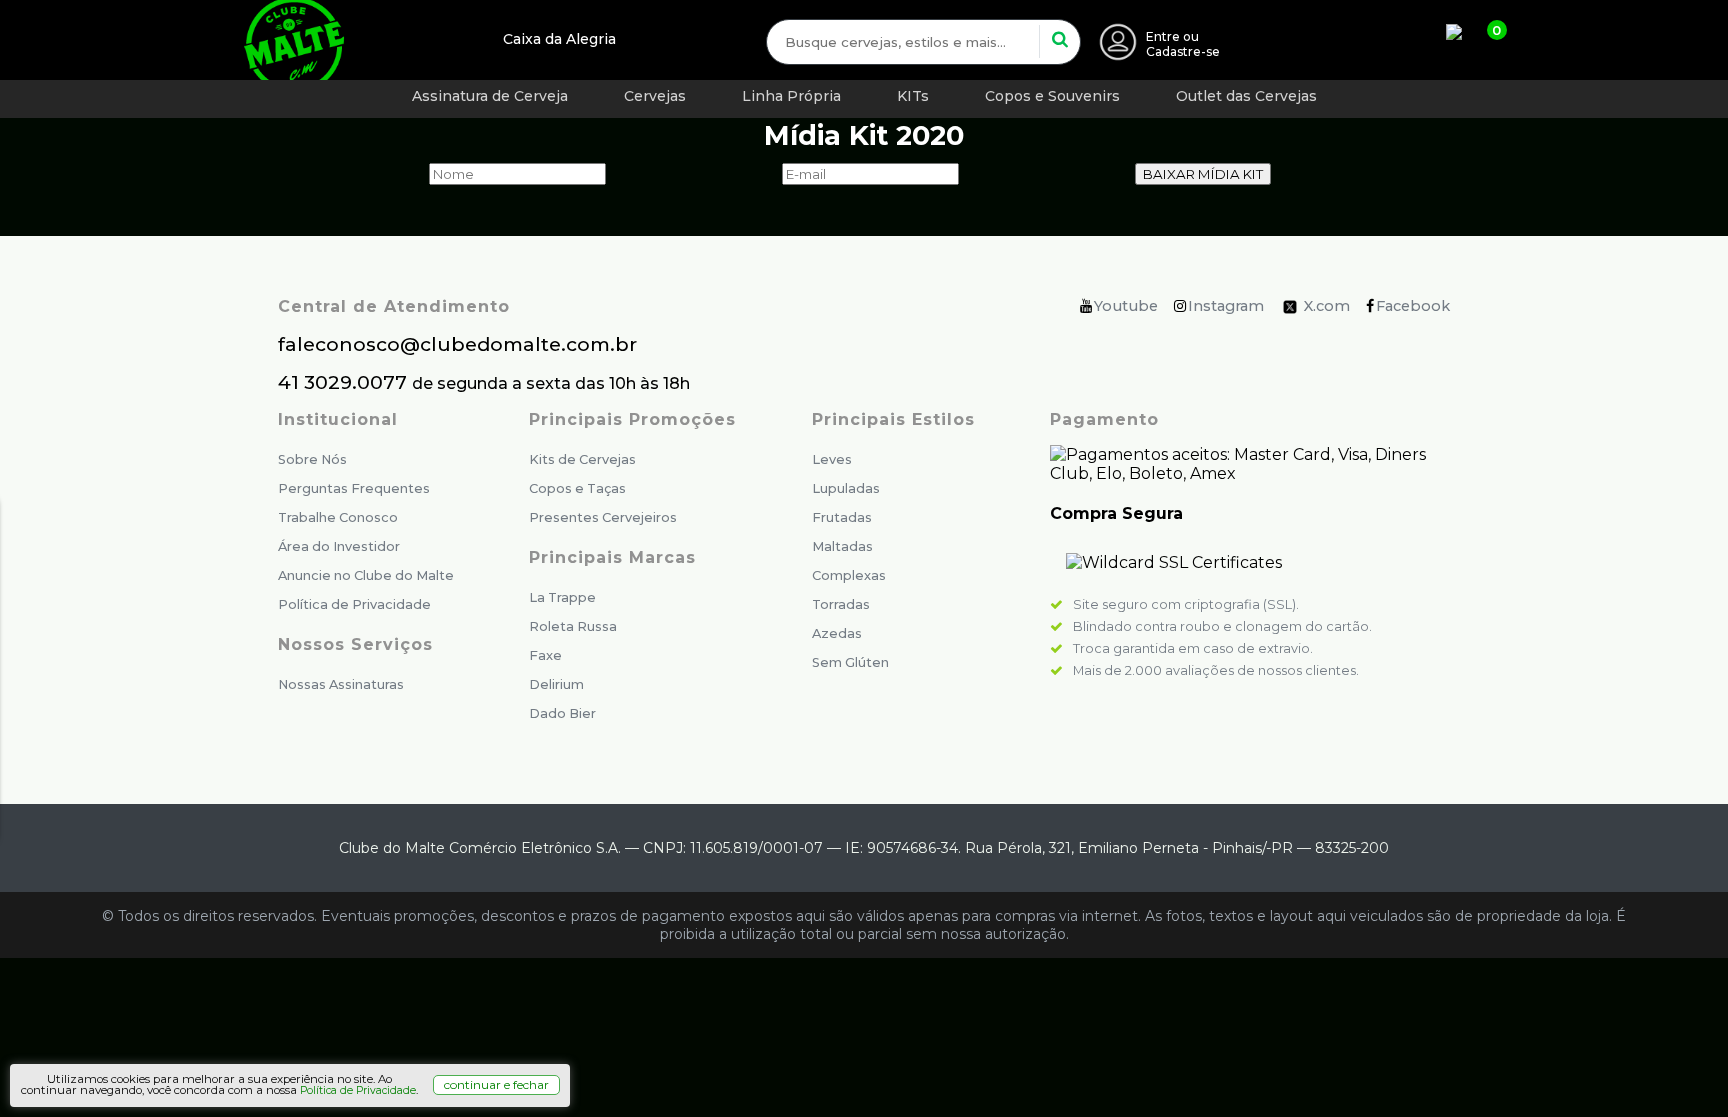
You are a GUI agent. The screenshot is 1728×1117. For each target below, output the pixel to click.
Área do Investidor (339, 546)
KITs (913, 96)
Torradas (841, 604)
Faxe (545, 655)
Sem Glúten (850, 662)
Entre (1163, 36)
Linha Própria (791, 96)
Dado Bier (562, 713)
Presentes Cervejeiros (603, 517)
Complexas (849, 575)
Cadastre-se (1183, 51)
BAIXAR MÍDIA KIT (1203, 174)
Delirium (556, 684)
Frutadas (842, 517)
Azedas (837, 633)
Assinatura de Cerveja (490, 96)
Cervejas (655, 96)
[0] (1463, 40)
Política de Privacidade (354, 604)
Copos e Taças (577, 488)
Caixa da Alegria (559, 39)
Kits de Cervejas (582, 459)
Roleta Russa (573, 626)
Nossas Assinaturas (341, 684)
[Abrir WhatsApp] (1678, 1066)
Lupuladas (846, 488)
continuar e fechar (496, 1084)
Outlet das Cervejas (1246, 96)
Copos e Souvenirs (1052, 96)
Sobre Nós (312, 459)
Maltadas (842, 546)
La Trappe (562, 597)
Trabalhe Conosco (338, 517)
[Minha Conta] (1118, 44)
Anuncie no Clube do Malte (366, 575)
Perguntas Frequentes (354, 488)
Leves (832, 459)
